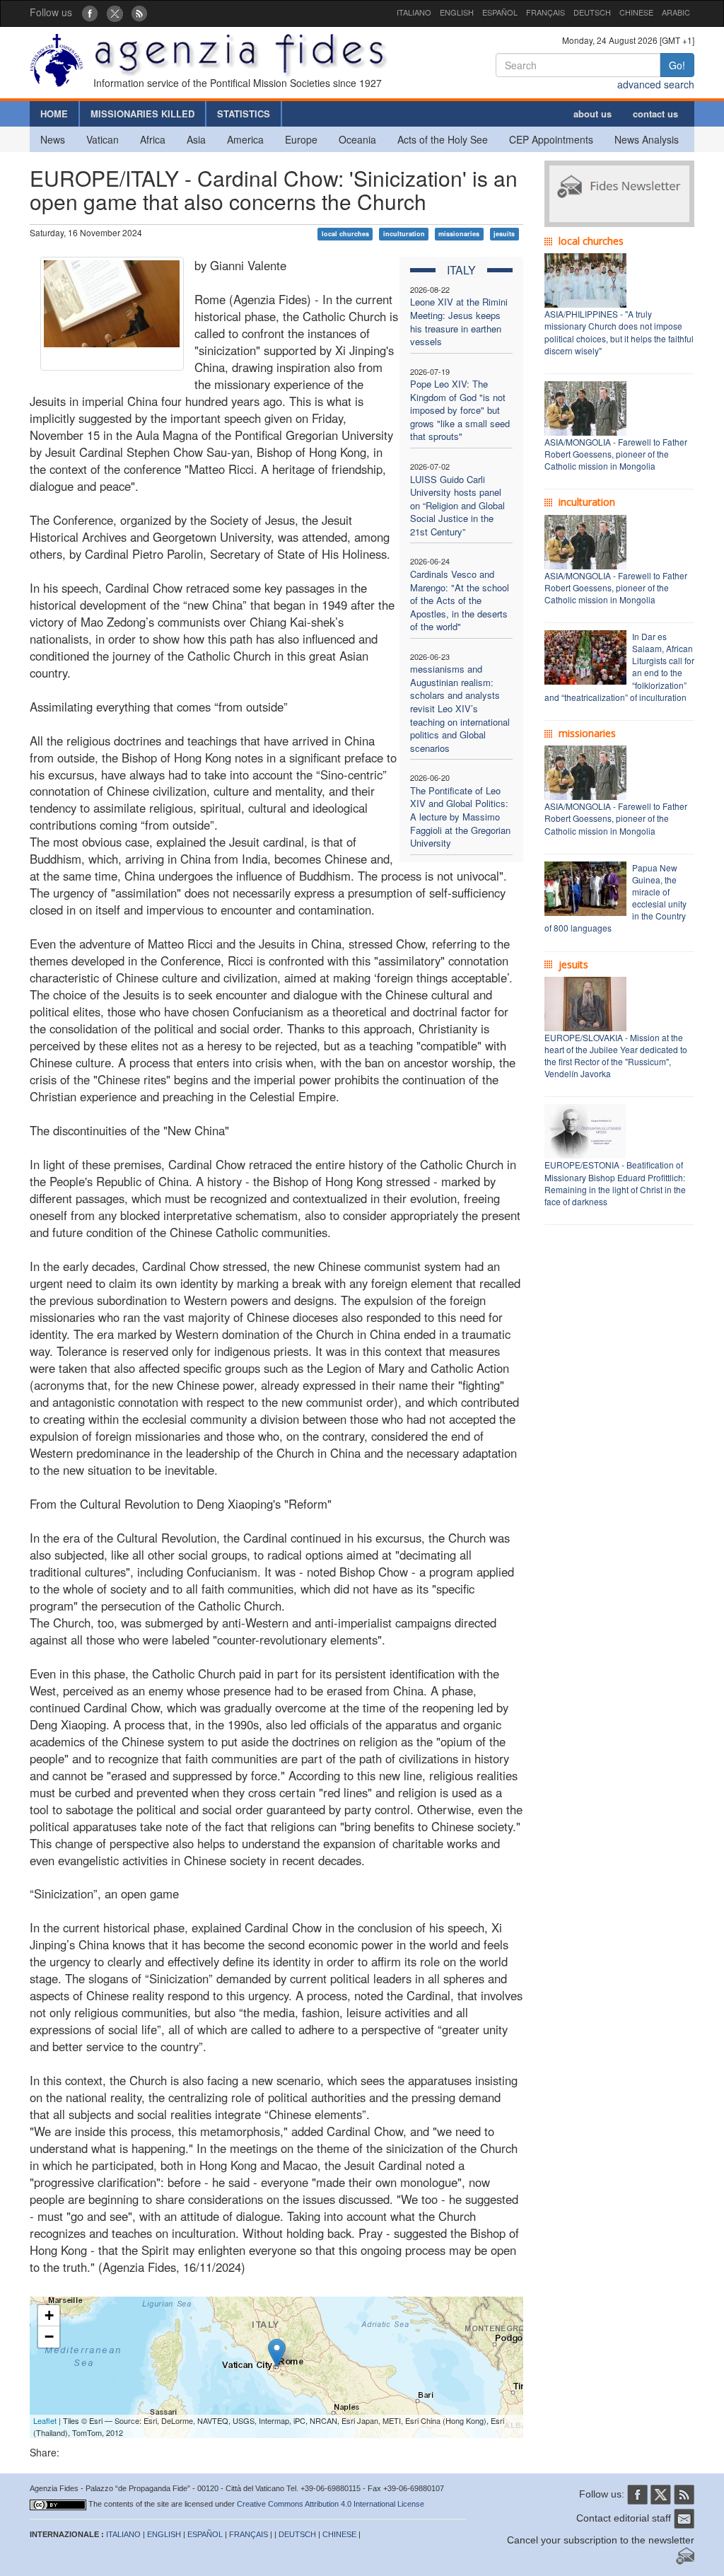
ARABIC (676, 12)
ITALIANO (414, 12)
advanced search (656, 84)
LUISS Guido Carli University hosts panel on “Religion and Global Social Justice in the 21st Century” (457, 505)
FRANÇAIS (545, 12)
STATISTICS (244, 114)
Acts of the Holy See (443, 139)
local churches (345, 234)
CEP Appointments (551, 139)
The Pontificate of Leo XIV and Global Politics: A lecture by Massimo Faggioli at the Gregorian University (460, 817)
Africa (153, 139)
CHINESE (636, 12)
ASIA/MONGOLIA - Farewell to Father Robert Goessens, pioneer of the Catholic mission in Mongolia (616, 454)
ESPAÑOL (500, 12)
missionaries (459, 234)
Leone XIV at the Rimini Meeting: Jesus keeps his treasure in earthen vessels (459, 321)
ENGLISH (457, 12)
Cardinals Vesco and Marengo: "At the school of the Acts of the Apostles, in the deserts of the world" (460, 600)
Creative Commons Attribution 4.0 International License (331, 2504)
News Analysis (647, 139)
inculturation (404, 234)
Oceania (357, 139)
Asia (196, 139)
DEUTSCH (592, 12)
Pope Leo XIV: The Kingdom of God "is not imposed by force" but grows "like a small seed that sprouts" (460, 410)
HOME (54, 114)
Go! (677, 65)
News (53, 139)
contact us (655, 114)
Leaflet (45, 2420)
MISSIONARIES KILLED (142, 114)
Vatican (103, 139)
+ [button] (49, 2315)
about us (592, 114)
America (245, 139)
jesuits (504, 234)
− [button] (49, 2337)
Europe (301, 139)
